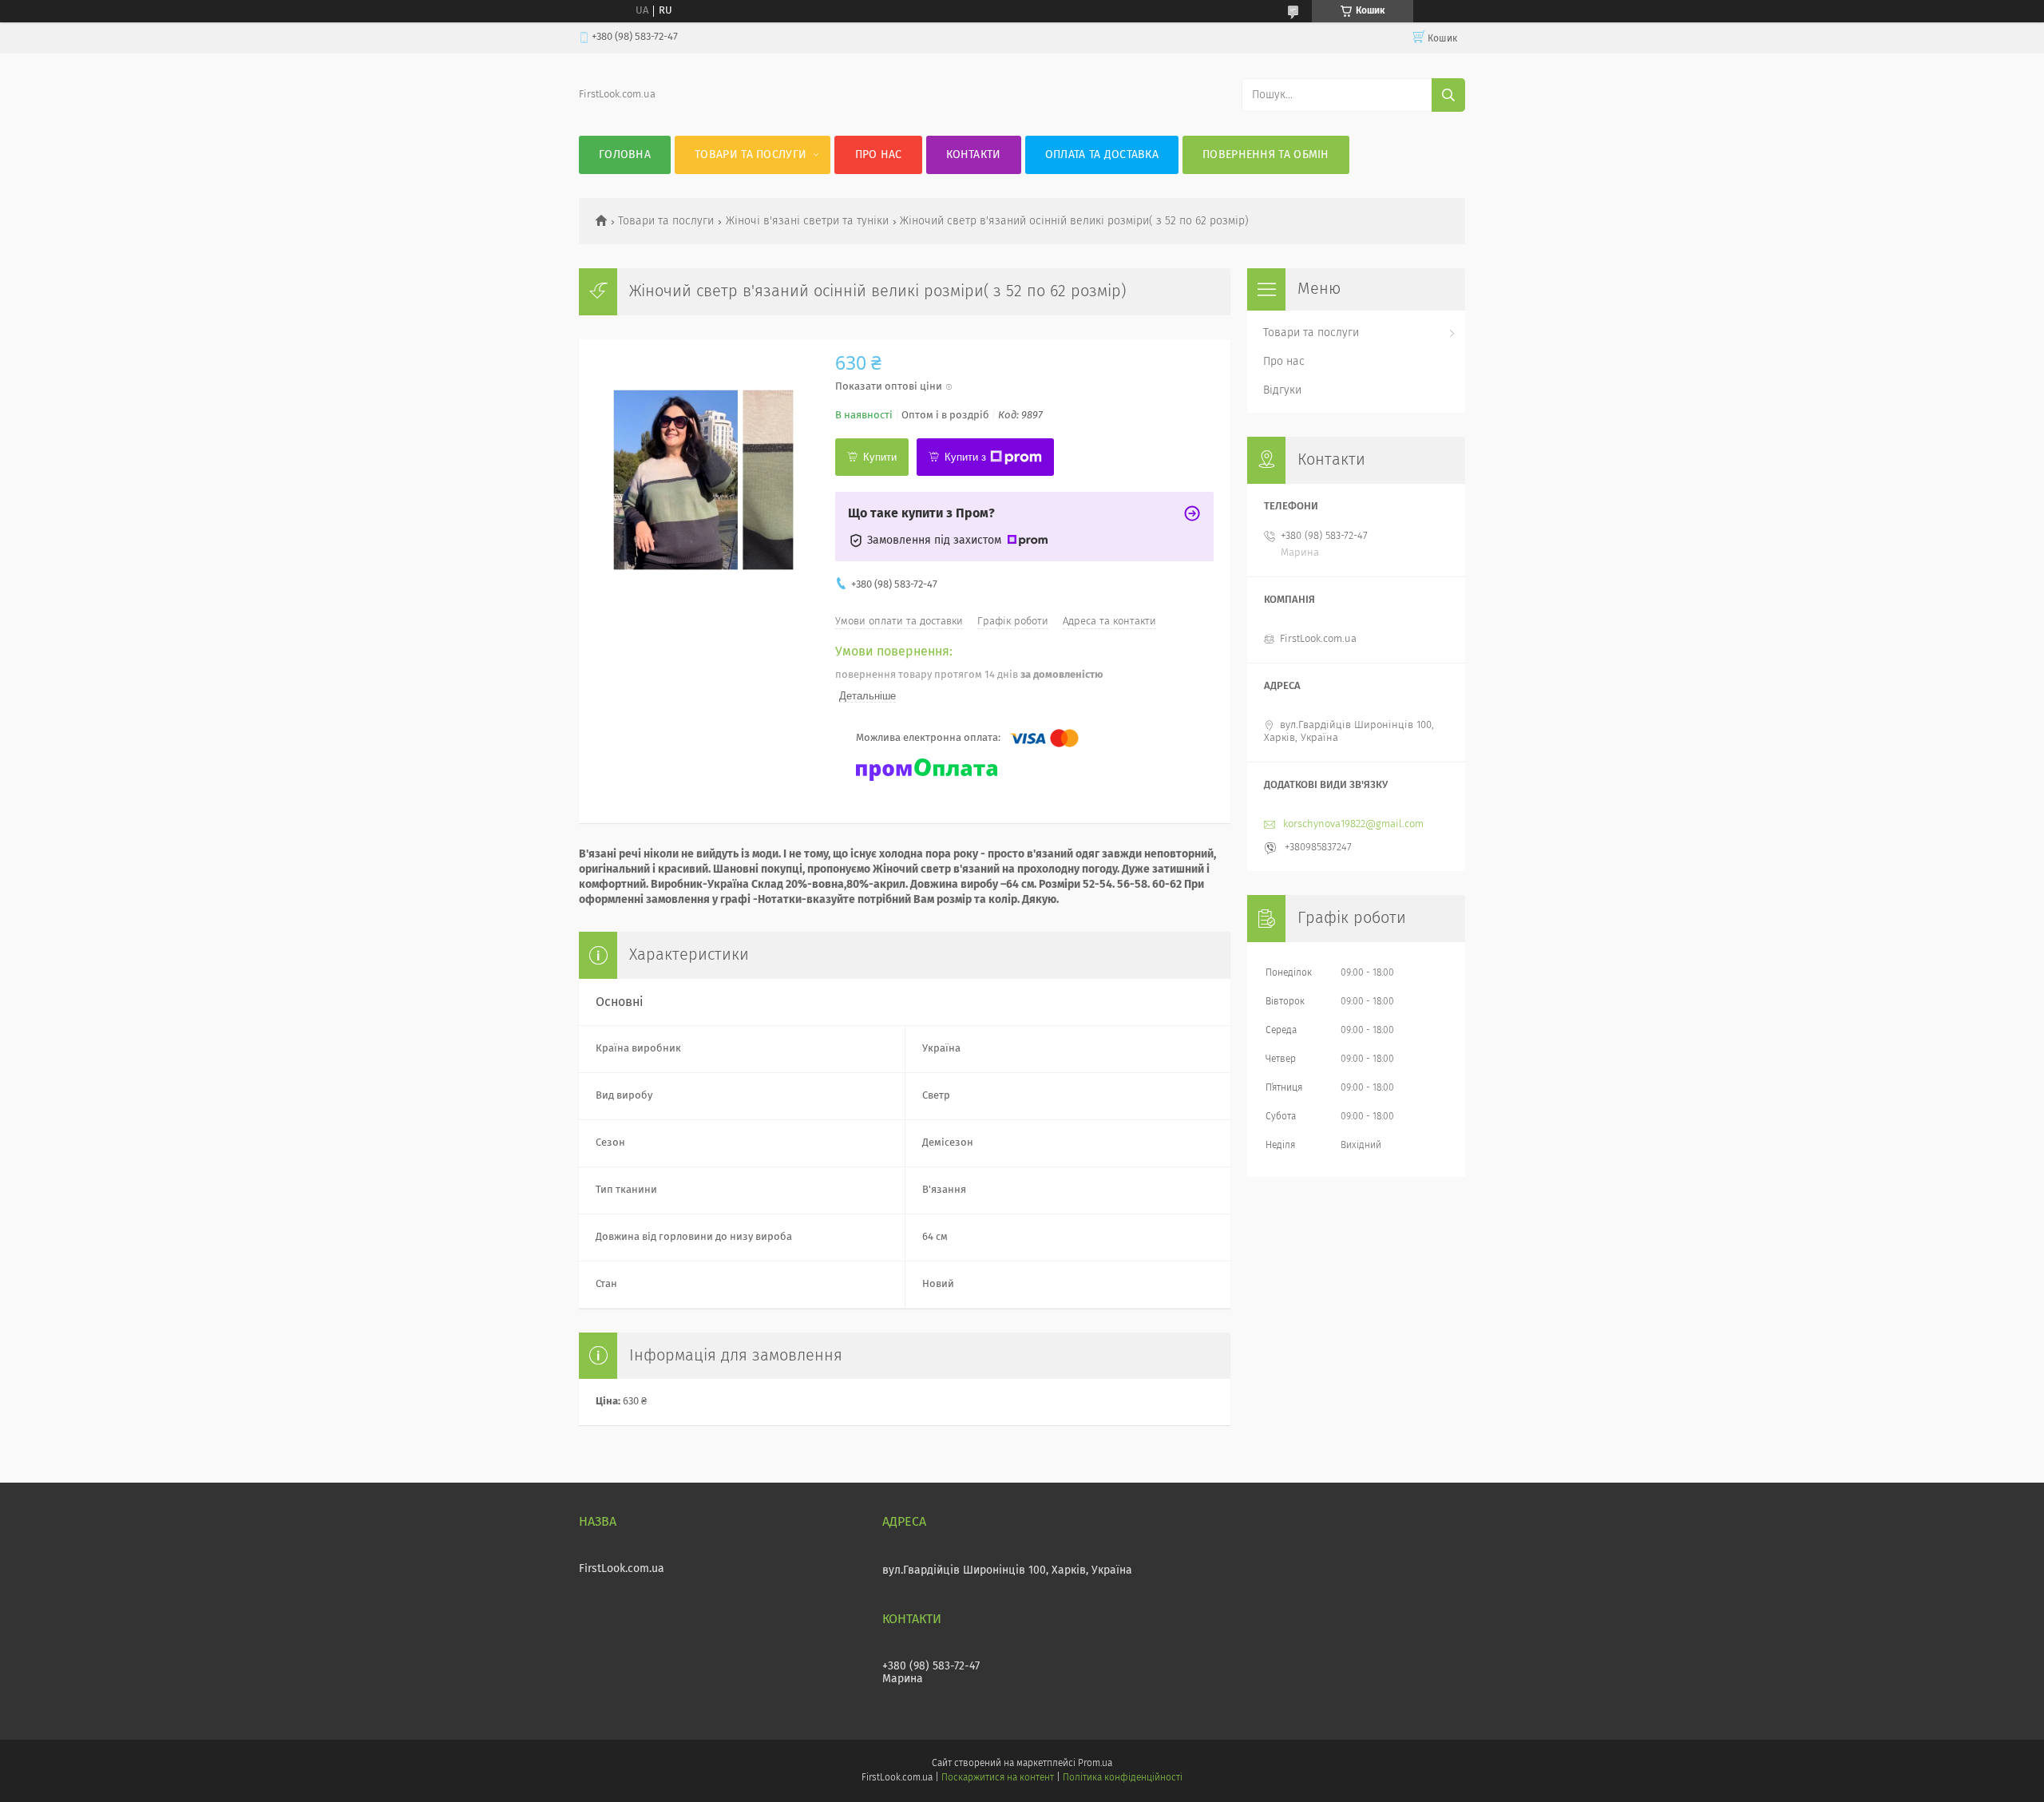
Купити (880, 457)
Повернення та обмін (1266, 155)
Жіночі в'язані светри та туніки (807, 221)
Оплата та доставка (1102, 155)
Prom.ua (1095, 1764)
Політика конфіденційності (1123, 1778)
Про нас (879, 155)
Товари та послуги (751, 155)
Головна (625, 155)
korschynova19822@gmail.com (1353, 824)
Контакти (973, 155)
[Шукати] (1448, 95)
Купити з (965, 457)
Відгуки (1282, 390)
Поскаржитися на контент (998, 1778)
